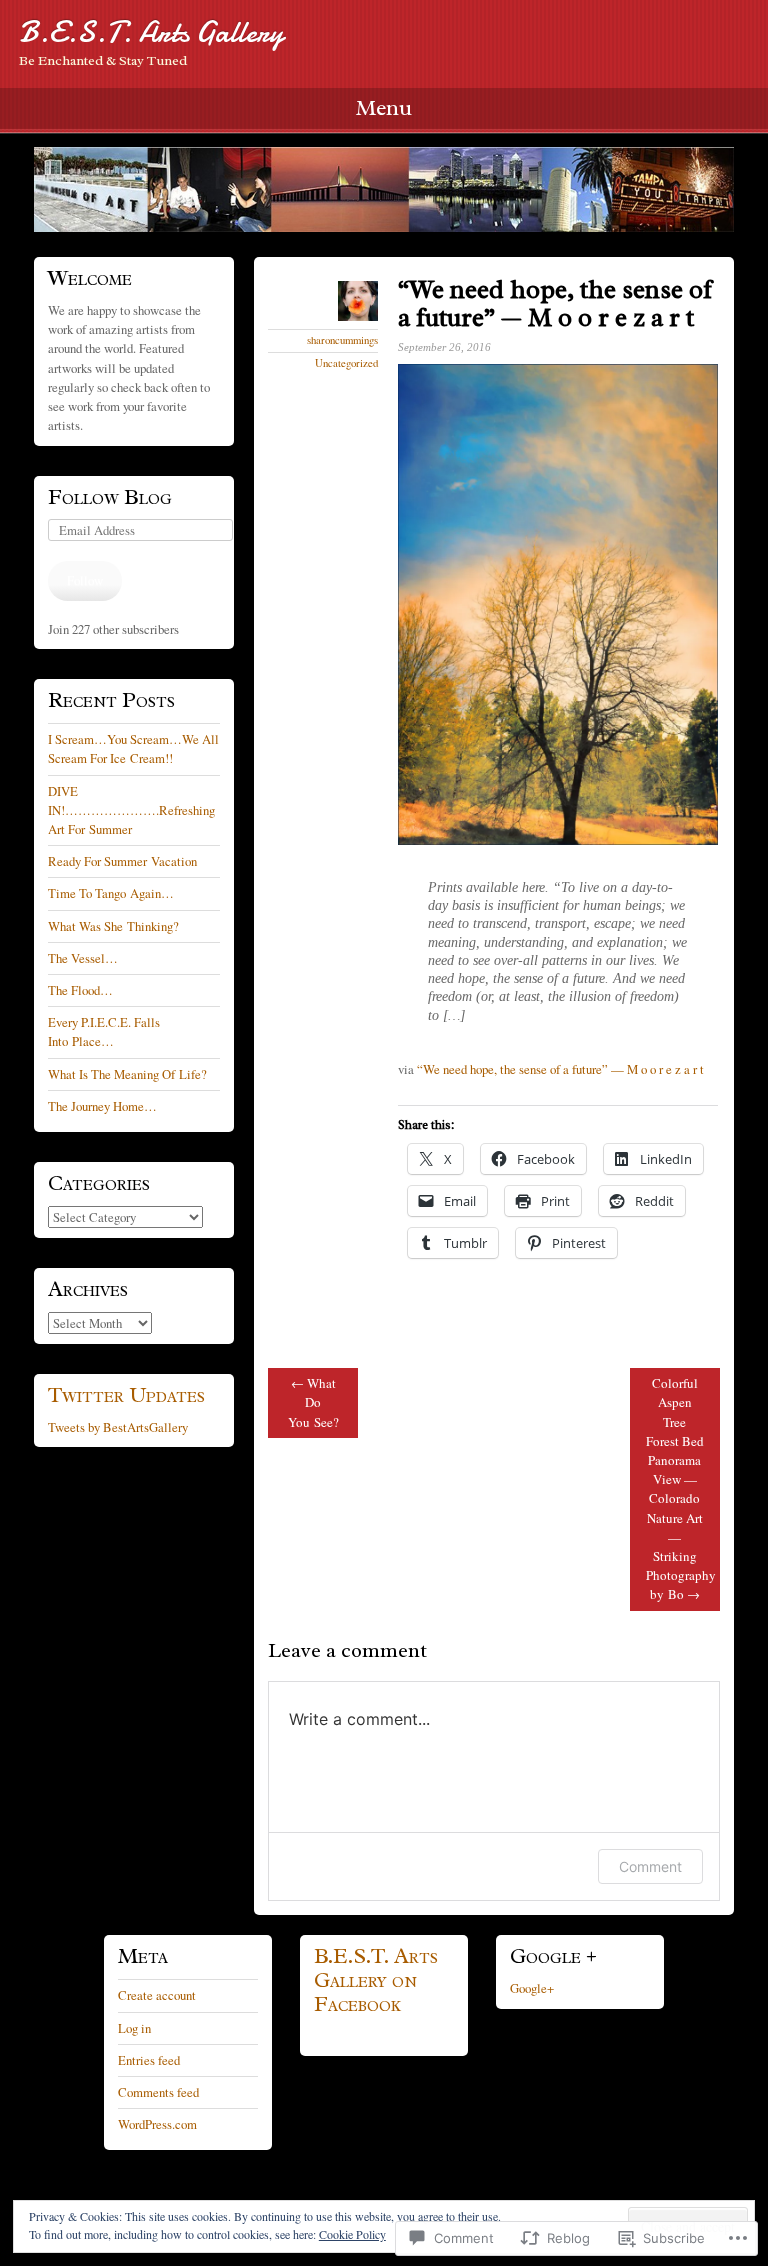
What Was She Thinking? (113, 926)
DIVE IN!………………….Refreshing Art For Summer (131, 810)
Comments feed (158, 2092)
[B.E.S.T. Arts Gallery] (384, 189)
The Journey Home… (102, 1106)
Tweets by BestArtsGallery (118, 1427)
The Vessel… (83, 958)
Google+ (532, 1988)
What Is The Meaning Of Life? (127, 1074)
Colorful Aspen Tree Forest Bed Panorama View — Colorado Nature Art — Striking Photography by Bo (681, 1488)
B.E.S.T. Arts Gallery (151, 32)
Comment (650, 1866)
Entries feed (149, 2060)
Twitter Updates (126, 1395)
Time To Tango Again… (111, 893)
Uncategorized (346, 363)
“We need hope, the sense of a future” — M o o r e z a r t (560, 1069)
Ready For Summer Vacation (122, 861)
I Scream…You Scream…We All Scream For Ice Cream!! (133, 748)
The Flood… (80, 990)
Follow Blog (110, 497)
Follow (85, 580)
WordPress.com (157, 2124)
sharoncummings (342, 340)
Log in (134, 2028)
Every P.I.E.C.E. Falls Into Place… (104, 1031)
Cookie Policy (352, 2234)
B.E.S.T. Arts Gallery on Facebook (376, 1980)
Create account (157, 1995)
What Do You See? (313, 1402)
